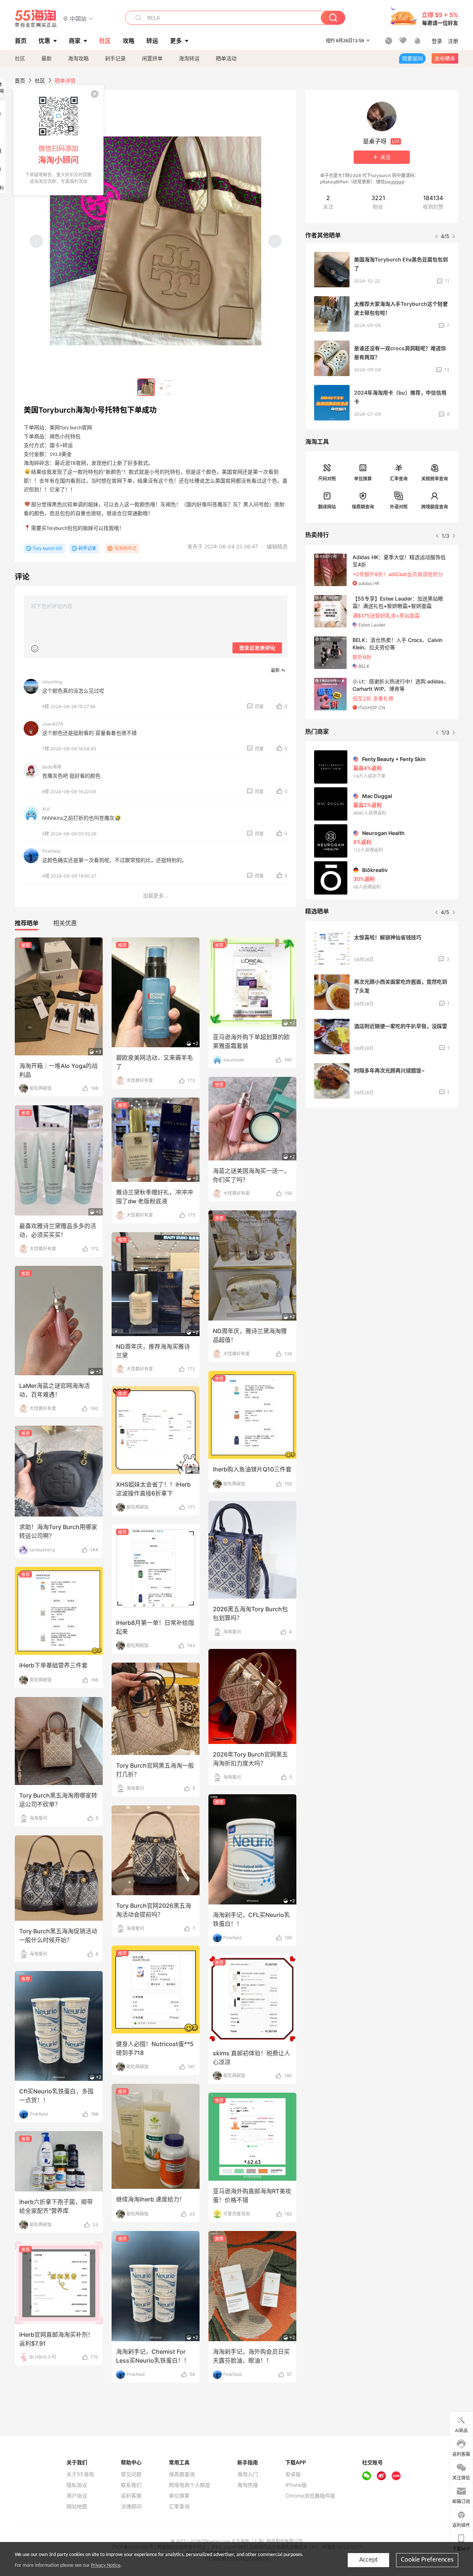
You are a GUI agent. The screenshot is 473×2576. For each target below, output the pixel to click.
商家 (75, 41)
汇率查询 (399, 479)
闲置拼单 (152, 58)
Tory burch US (47, 548)
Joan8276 (52, 724)
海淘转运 (189, 58)
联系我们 (131, 2485)
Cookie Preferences (427, 2560)
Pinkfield (51, 851)
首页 (20, 80)
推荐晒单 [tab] (27, 923)
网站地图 (77, 2506)
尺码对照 (327, 479)
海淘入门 (248, 2474)
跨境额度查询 (435, 507)
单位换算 (363, 479)
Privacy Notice (106, 2565)
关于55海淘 (80, 2474)
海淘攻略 (78, 58)
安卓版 (293, 2474)
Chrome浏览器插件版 (310, 2496)
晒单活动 (226, 58)
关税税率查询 (435, 479)
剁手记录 (115, 58)
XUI (46, 809)
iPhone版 (296, 2485)
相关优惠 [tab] (65, 923)
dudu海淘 (52, 767)
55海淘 (36, 18)
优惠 (44, 41)
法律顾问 (131, 2506)
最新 (47, 58)
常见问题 (131, 2474)
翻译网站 (327, 507)
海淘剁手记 (125, 548)
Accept (368, 2560)
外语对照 (399, 507)
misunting (52, 682)
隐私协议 (77, 2485)
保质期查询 (363, 507)
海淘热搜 (248, 2485)
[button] (78, 18)
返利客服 (131, 2496)
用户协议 (77, 2496)
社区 (20, 58)
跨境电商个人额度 (190, 2485)
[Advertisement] (382, 1168)
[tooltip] (58, 140)
